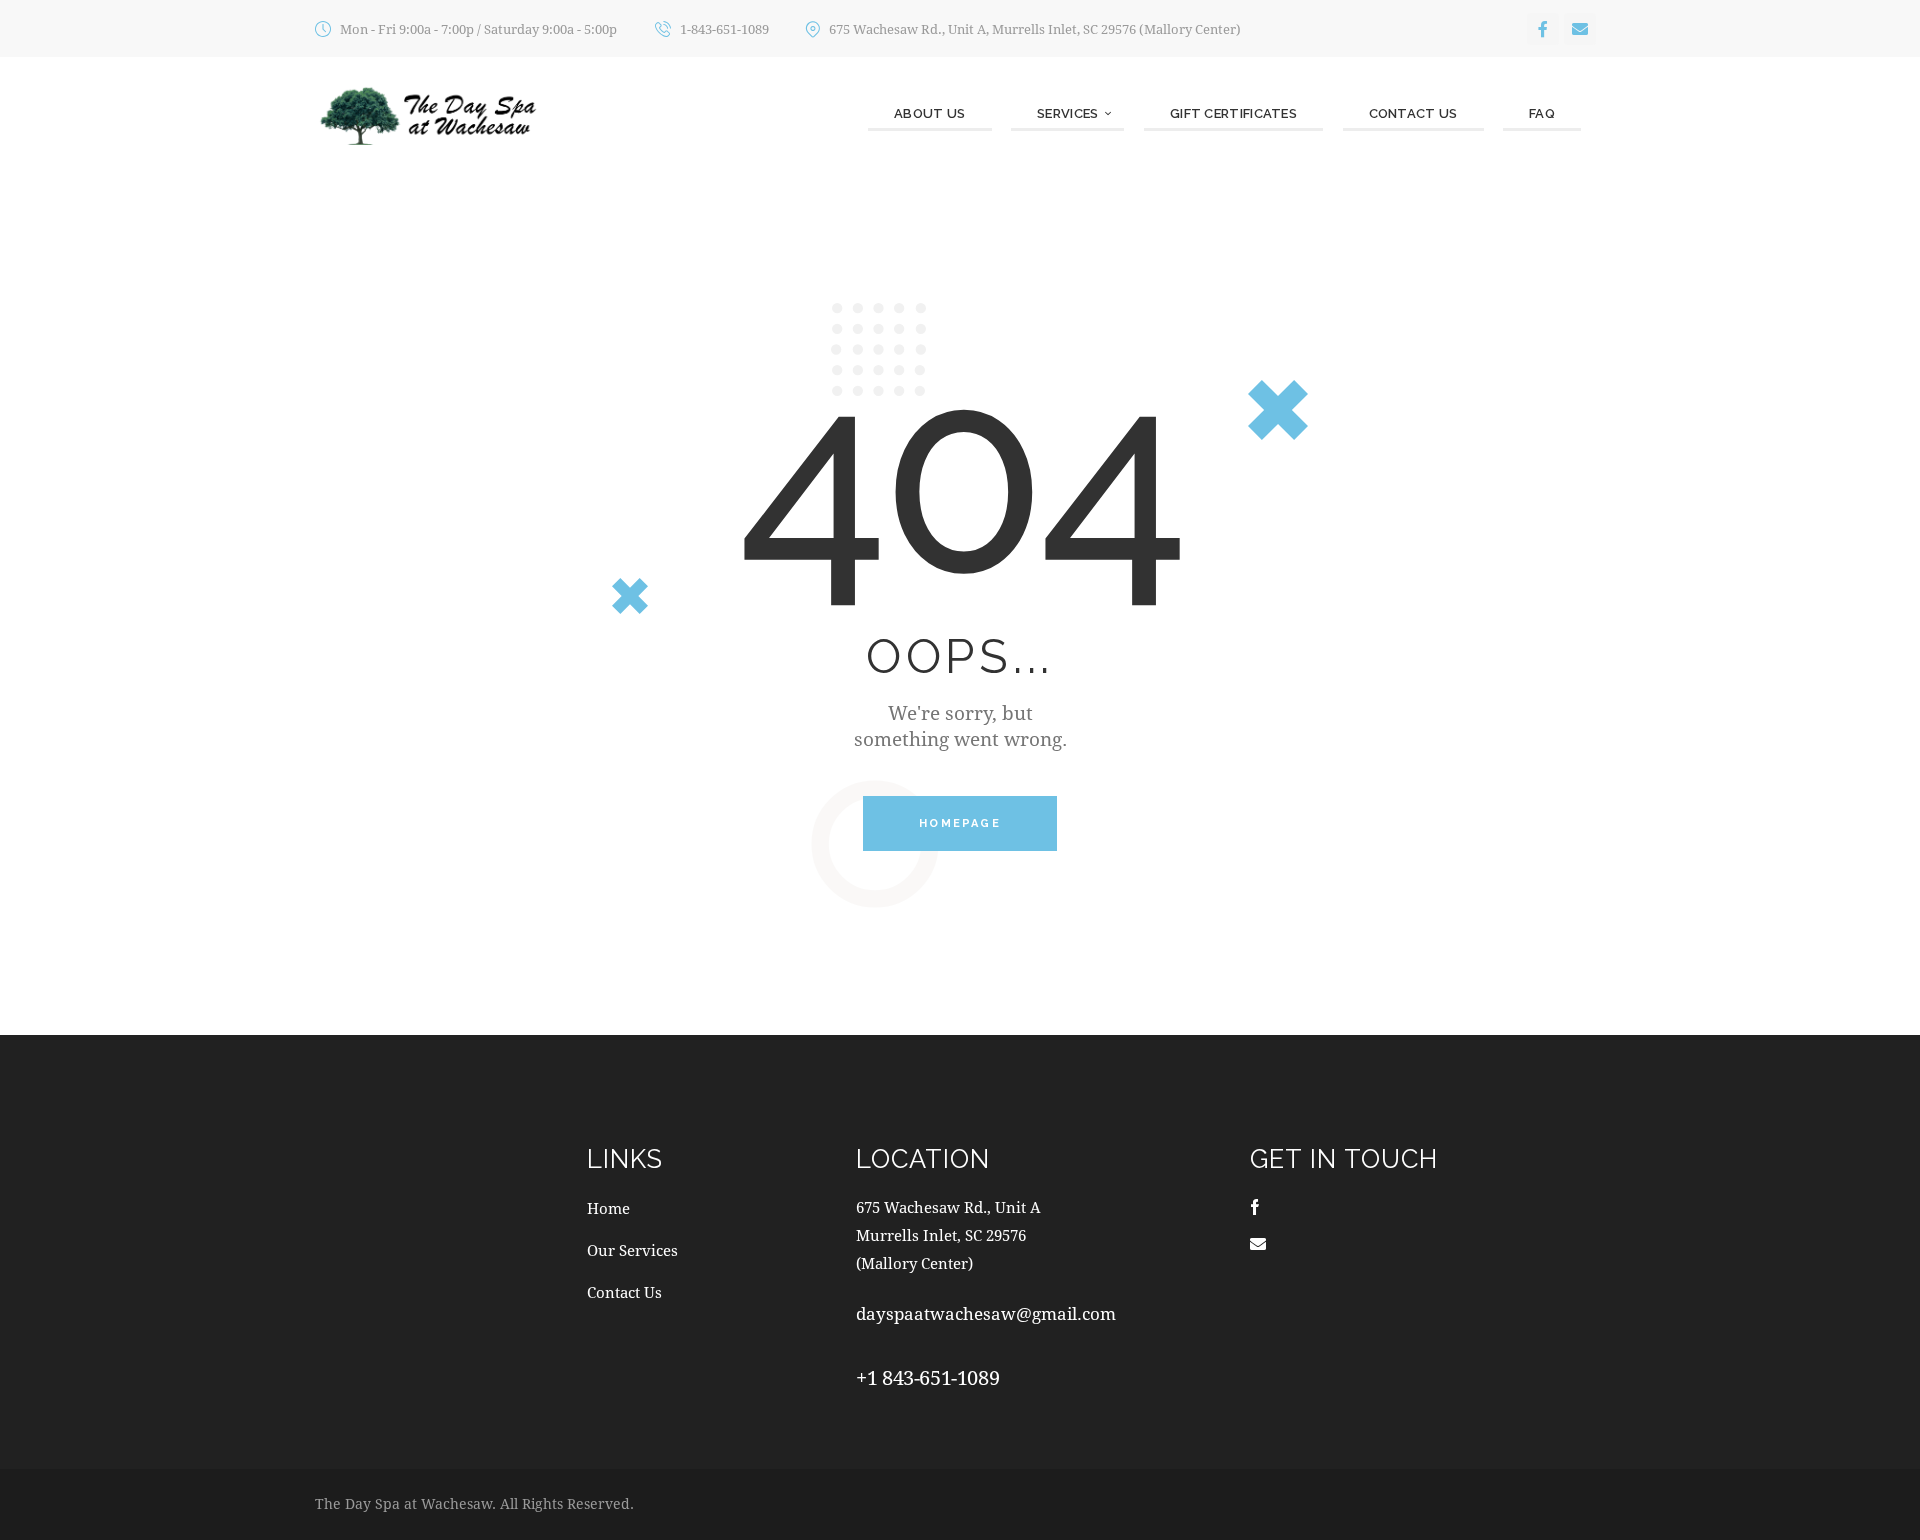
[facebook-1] (1255, 1206)
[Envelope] (1580, 29)
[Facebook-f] (1543, 29)
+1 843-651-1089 (927, 1377)
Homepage (960, 823)
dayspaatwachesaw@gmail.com (986, 1313)
